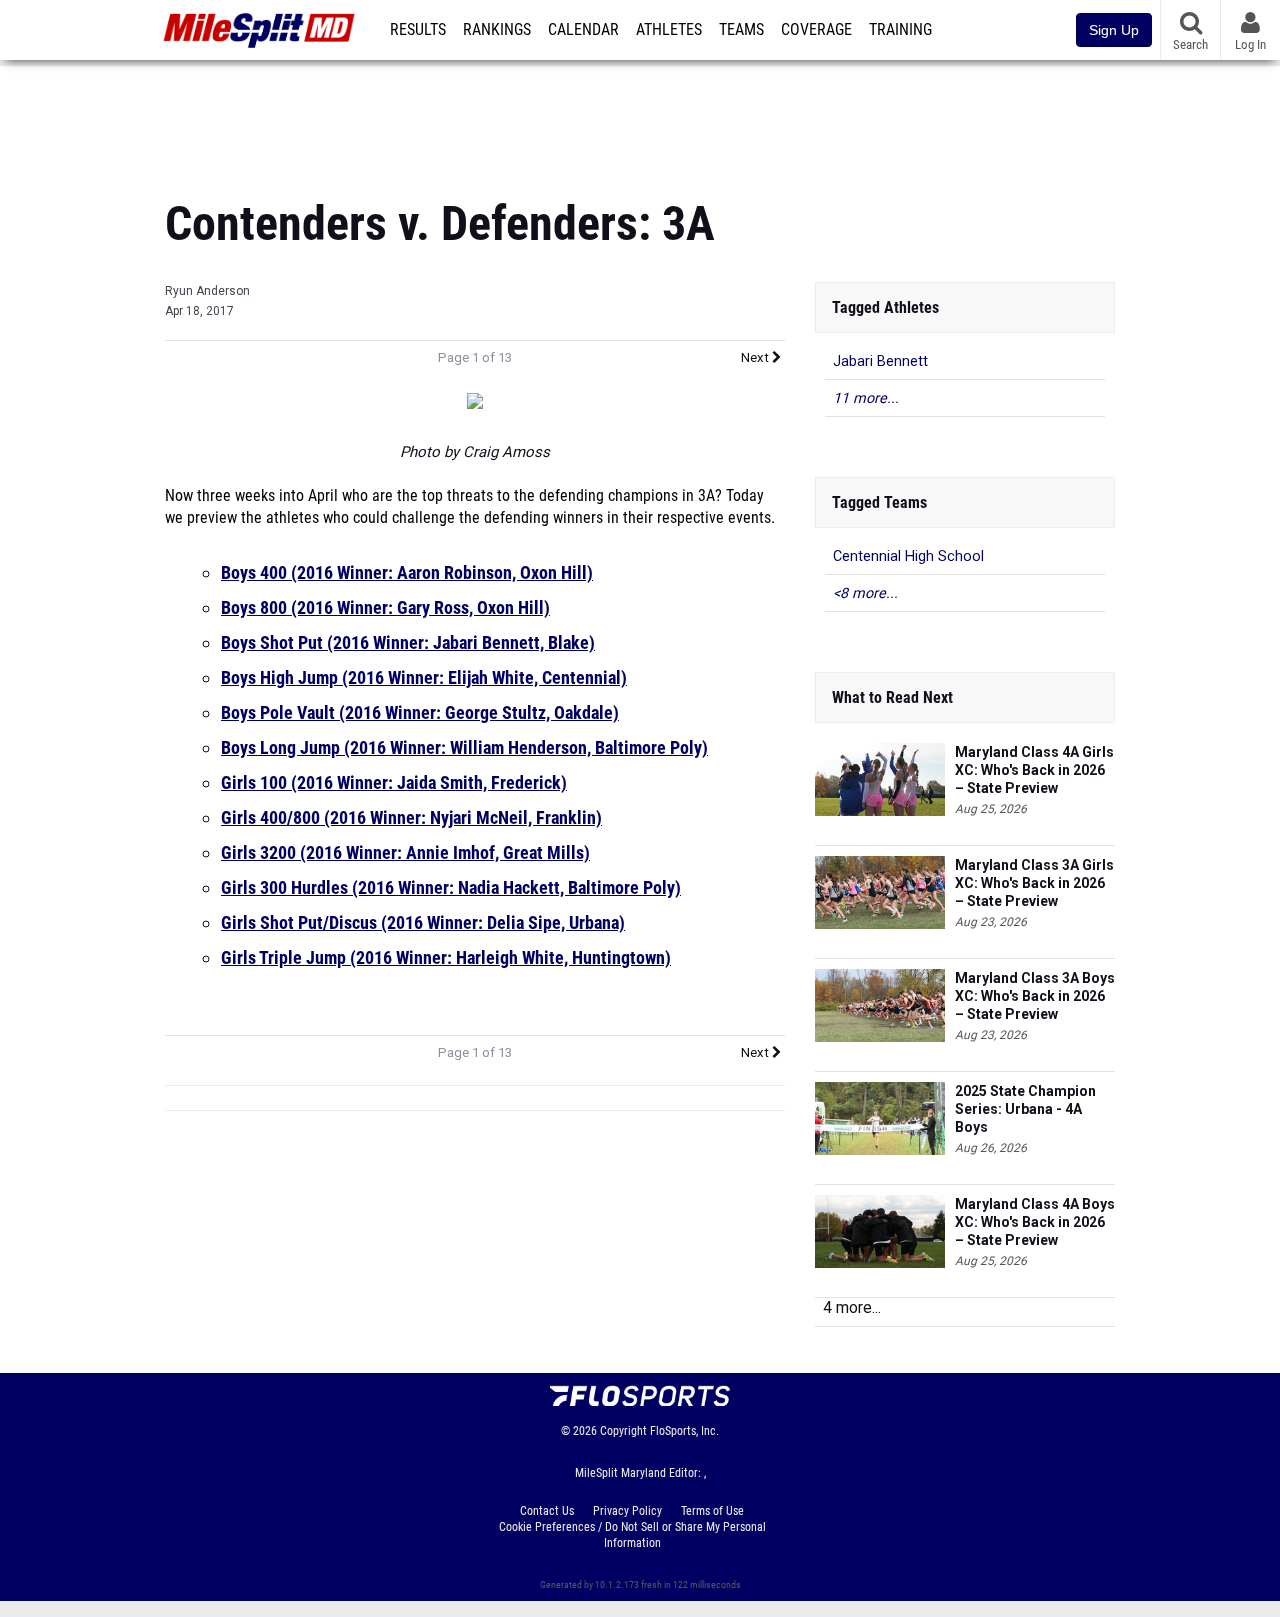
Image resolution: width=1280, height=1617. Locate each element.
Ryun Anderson (207, 291)
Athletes (669, 30)
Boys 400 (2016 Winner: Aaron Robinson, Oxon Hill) (407, 572)
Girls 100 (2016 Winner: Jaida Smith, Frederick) (394, 782)
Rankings (497, 30)
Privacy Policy (627, 1511)
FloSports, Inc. (684, 1431)
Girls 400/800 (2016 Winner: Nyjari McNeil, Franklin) (411, 817)
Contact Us (547, 1511)
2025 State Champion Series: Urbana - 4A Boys (1025, 1109)
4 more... (852, 1307)
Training (900, 30)
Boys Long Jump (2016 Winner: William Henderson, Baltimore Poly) (464, 747)
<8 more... (865, 593)
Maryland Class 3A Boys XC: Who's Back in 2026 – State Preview (1035, 996)
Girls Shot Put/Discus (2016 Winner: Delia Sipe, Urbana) (423, 922)
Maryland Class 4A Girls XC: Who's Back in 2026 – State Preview (1034, 770)
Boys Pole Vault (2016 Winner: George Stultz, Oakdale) (420, 712)
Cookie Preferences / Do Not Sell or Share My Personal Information (632, 1535)
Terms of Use (712, 1511)
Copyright (623, 1431)
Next (756, 357)
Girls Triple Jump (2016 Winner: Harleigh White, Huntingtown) (446, 957)
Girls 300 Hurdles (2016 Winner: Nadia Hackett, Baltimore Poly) (451, 887)
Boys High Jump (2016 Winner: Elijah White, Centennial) (424, 677)
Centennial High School (908, 556)
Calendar (583, 30)
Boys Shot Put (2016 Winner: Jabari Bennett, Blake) (408, 642)
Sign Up (1114, 30)
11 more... (866, 398)
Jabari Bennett (880, 361)
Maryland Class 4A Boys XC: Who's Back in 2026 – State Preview (1035, 1222)
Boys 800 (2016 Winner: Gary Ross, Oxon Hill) (385, 607)
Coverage (816, 30)
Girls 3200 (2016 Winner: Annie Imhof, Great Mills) (405, 852)
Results (418, 30)
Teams (741, 30)
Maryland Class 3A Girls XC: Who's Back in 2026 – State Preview (1034, 883)
